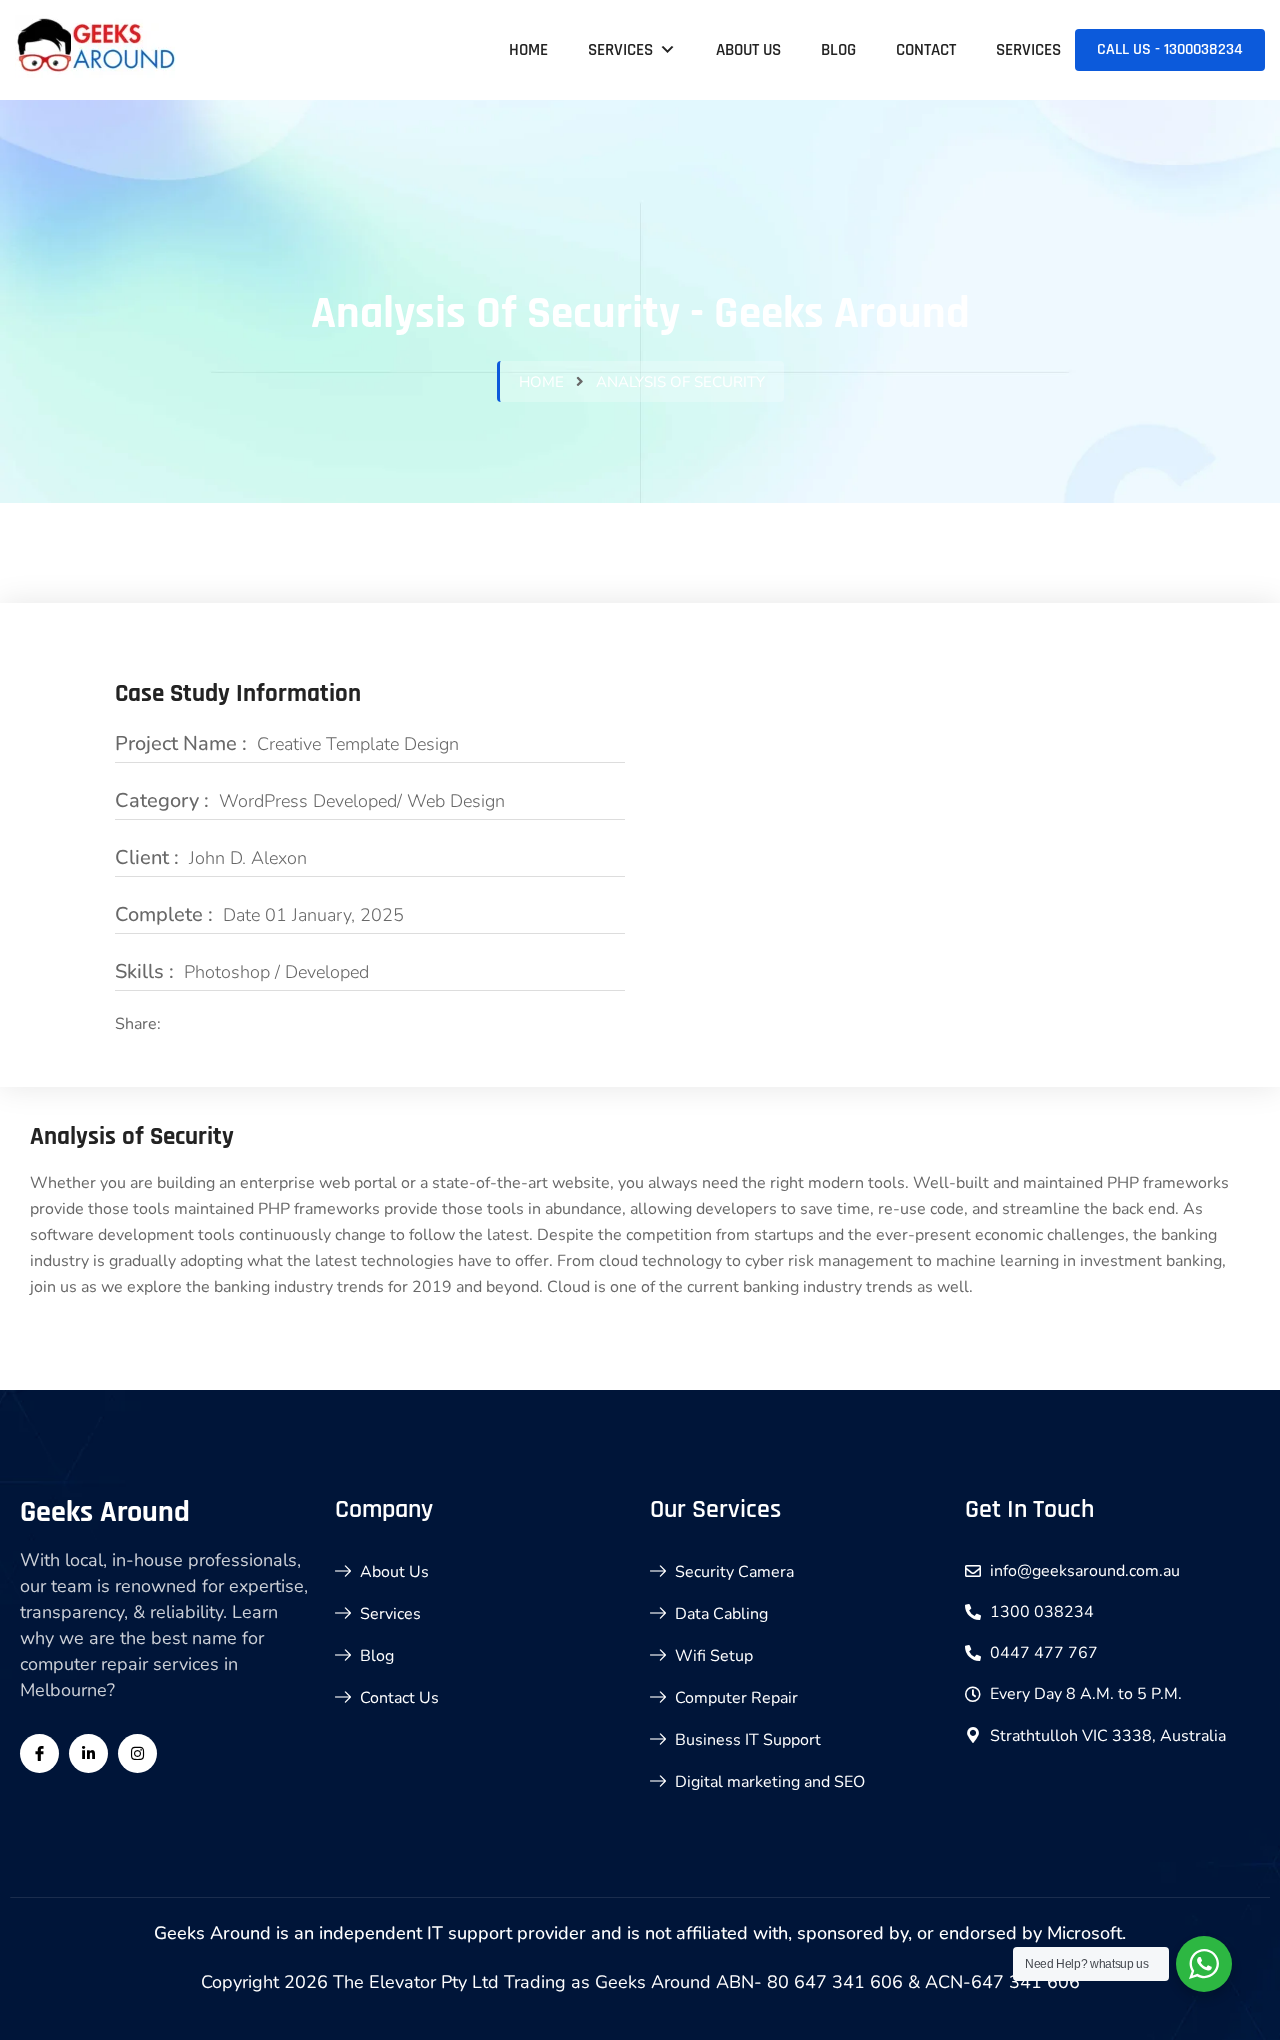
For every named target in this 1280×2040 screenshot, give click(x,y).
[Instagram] (137, 1753)
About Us (748, 50)
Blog (838, 50)
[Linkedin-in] (88, 1753)
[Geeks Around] (98, 49)
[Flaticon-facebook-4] (39, 1753)
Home (528, 50)
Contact (926, 50)
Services (620, 50)
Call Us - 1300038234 (1170, 49)
